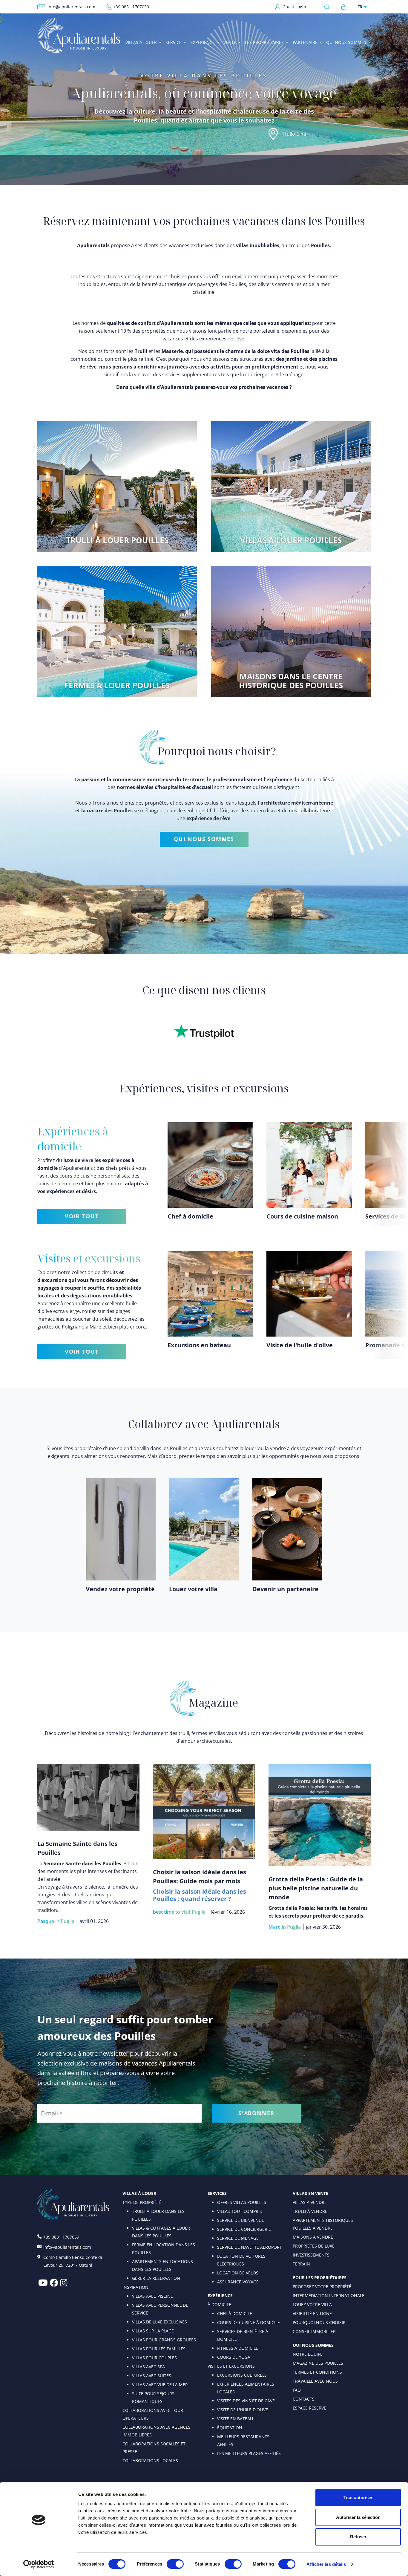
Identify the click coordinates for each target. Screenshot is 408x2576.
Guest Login (294, 7)
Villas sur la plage (153, 2331)
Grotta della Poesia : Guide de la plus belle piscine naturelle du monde (316, 1888)
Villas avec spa (148, 2367)
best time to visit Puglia (179, 1912)
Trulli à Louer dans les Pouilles (158, 2215)
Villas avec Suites (152, 2376)
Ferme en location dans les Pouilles (164, 2249)
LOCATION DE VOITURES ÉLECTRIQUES (241, 2260)
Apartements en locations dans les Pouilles (162, 2265)
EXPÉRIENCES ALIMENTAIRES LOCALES (246, 2388)
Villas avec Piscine (152, 2296)
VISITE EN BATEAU (235, 2419)
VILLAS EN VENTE (310, 2193)
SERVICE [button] (174, 42)
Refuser (358, 2537)
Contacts (304, 2399)
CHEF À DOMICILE (235, 2313)
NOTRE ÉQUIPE (308, 2354)
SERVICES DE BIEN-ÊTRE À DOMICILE (243, 2335)
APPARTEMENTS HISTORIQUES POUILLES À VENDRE (323, 2224)
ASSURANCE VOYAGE (238, 2282)
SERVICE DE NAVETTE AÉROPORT (250, 2247)
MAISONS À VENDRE (313, 2237)
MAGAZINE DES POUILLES (318, 2363)
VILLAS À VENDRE (310, 2202)
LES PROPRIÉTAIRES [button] (264, 42)
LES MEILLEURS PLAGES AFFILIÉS (249, 2453)
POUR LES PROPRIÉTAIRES (320, 2278)
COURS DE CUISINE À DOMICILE (249, 2322)
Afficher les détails (326, 2564)
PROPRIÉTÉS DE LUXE (314, 2246)
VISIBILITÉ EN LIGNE (312, 2313)
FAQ (297, 2390)
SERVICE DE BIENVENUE (241, 2220)
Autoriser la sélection (358, 2517)
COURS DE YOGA (234, 2357)
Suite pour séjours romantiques (153, 2397)
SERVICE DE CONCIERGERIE (244, 2229)
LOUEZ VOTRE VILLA (312, 2304)
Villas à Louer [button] (141, 42)
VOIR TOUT (82, 1216)
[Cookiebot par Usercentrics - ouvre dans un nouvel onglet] (39, 2564)
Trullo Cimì (294, 134)
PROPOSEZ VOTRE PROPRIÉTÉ (322, 2287)
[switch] (175, 2564)
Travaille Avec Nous (315, 2381)
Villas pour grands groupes (164, 2340)
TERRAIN (301, 2264)
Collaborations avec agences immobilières (157, 2431)
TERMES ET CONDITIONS (317, 2372)
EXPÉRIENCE (220, 2296)
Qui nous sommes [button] (346, 42)
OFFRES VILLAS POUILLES (242, 2202)
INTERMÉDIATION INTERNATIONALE (329, 2296)
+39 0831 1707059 (131, 7)
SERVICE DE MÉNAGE (238, 2238)
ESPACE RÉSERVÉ (309, 2408)
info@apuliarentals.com (71, 7)
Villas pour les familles (159, 2349)
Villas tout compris (240, 2211)
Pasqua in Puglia (56, 1921)
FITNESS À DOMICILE (238, 2348)
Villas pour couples (154, 2358)
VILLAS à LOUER (139, 2193)
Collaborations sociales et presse (154, 2448)
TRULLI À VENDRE (310, 2211)
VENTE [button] (230, 42)
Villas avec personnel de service (160, 2309)
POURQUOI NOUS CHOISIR (319, 2322)
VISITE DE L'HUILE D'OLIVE (243, 2410)
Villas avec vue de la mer (160, 2385)
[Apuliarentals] (79, 35)
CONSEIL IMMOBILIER (314, 2331)
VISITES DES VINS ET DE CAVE (246, 2401)
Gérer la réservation (156, 2278)
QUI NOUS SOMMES (204, 839)
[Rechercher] (328, 7)
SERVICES (217, 2193)
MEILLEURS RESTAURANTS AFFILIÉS (243, 2440)
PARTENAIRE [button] (305, 42)
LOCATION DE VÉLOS (238, 2273)
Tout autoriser (358, 2498)
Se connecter (343, 7)
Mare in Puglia (285, 1927)
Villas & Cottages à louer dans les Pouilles (161, 2232)
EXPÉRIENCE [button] (203, 42)
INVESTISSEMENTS (311, 2255)
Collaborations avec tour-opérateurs (154, 2414)
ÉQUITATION (230, 2428)
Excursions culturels (242, 2375)
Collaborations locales (150, 2460)
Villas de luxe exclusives (159, 2322)
